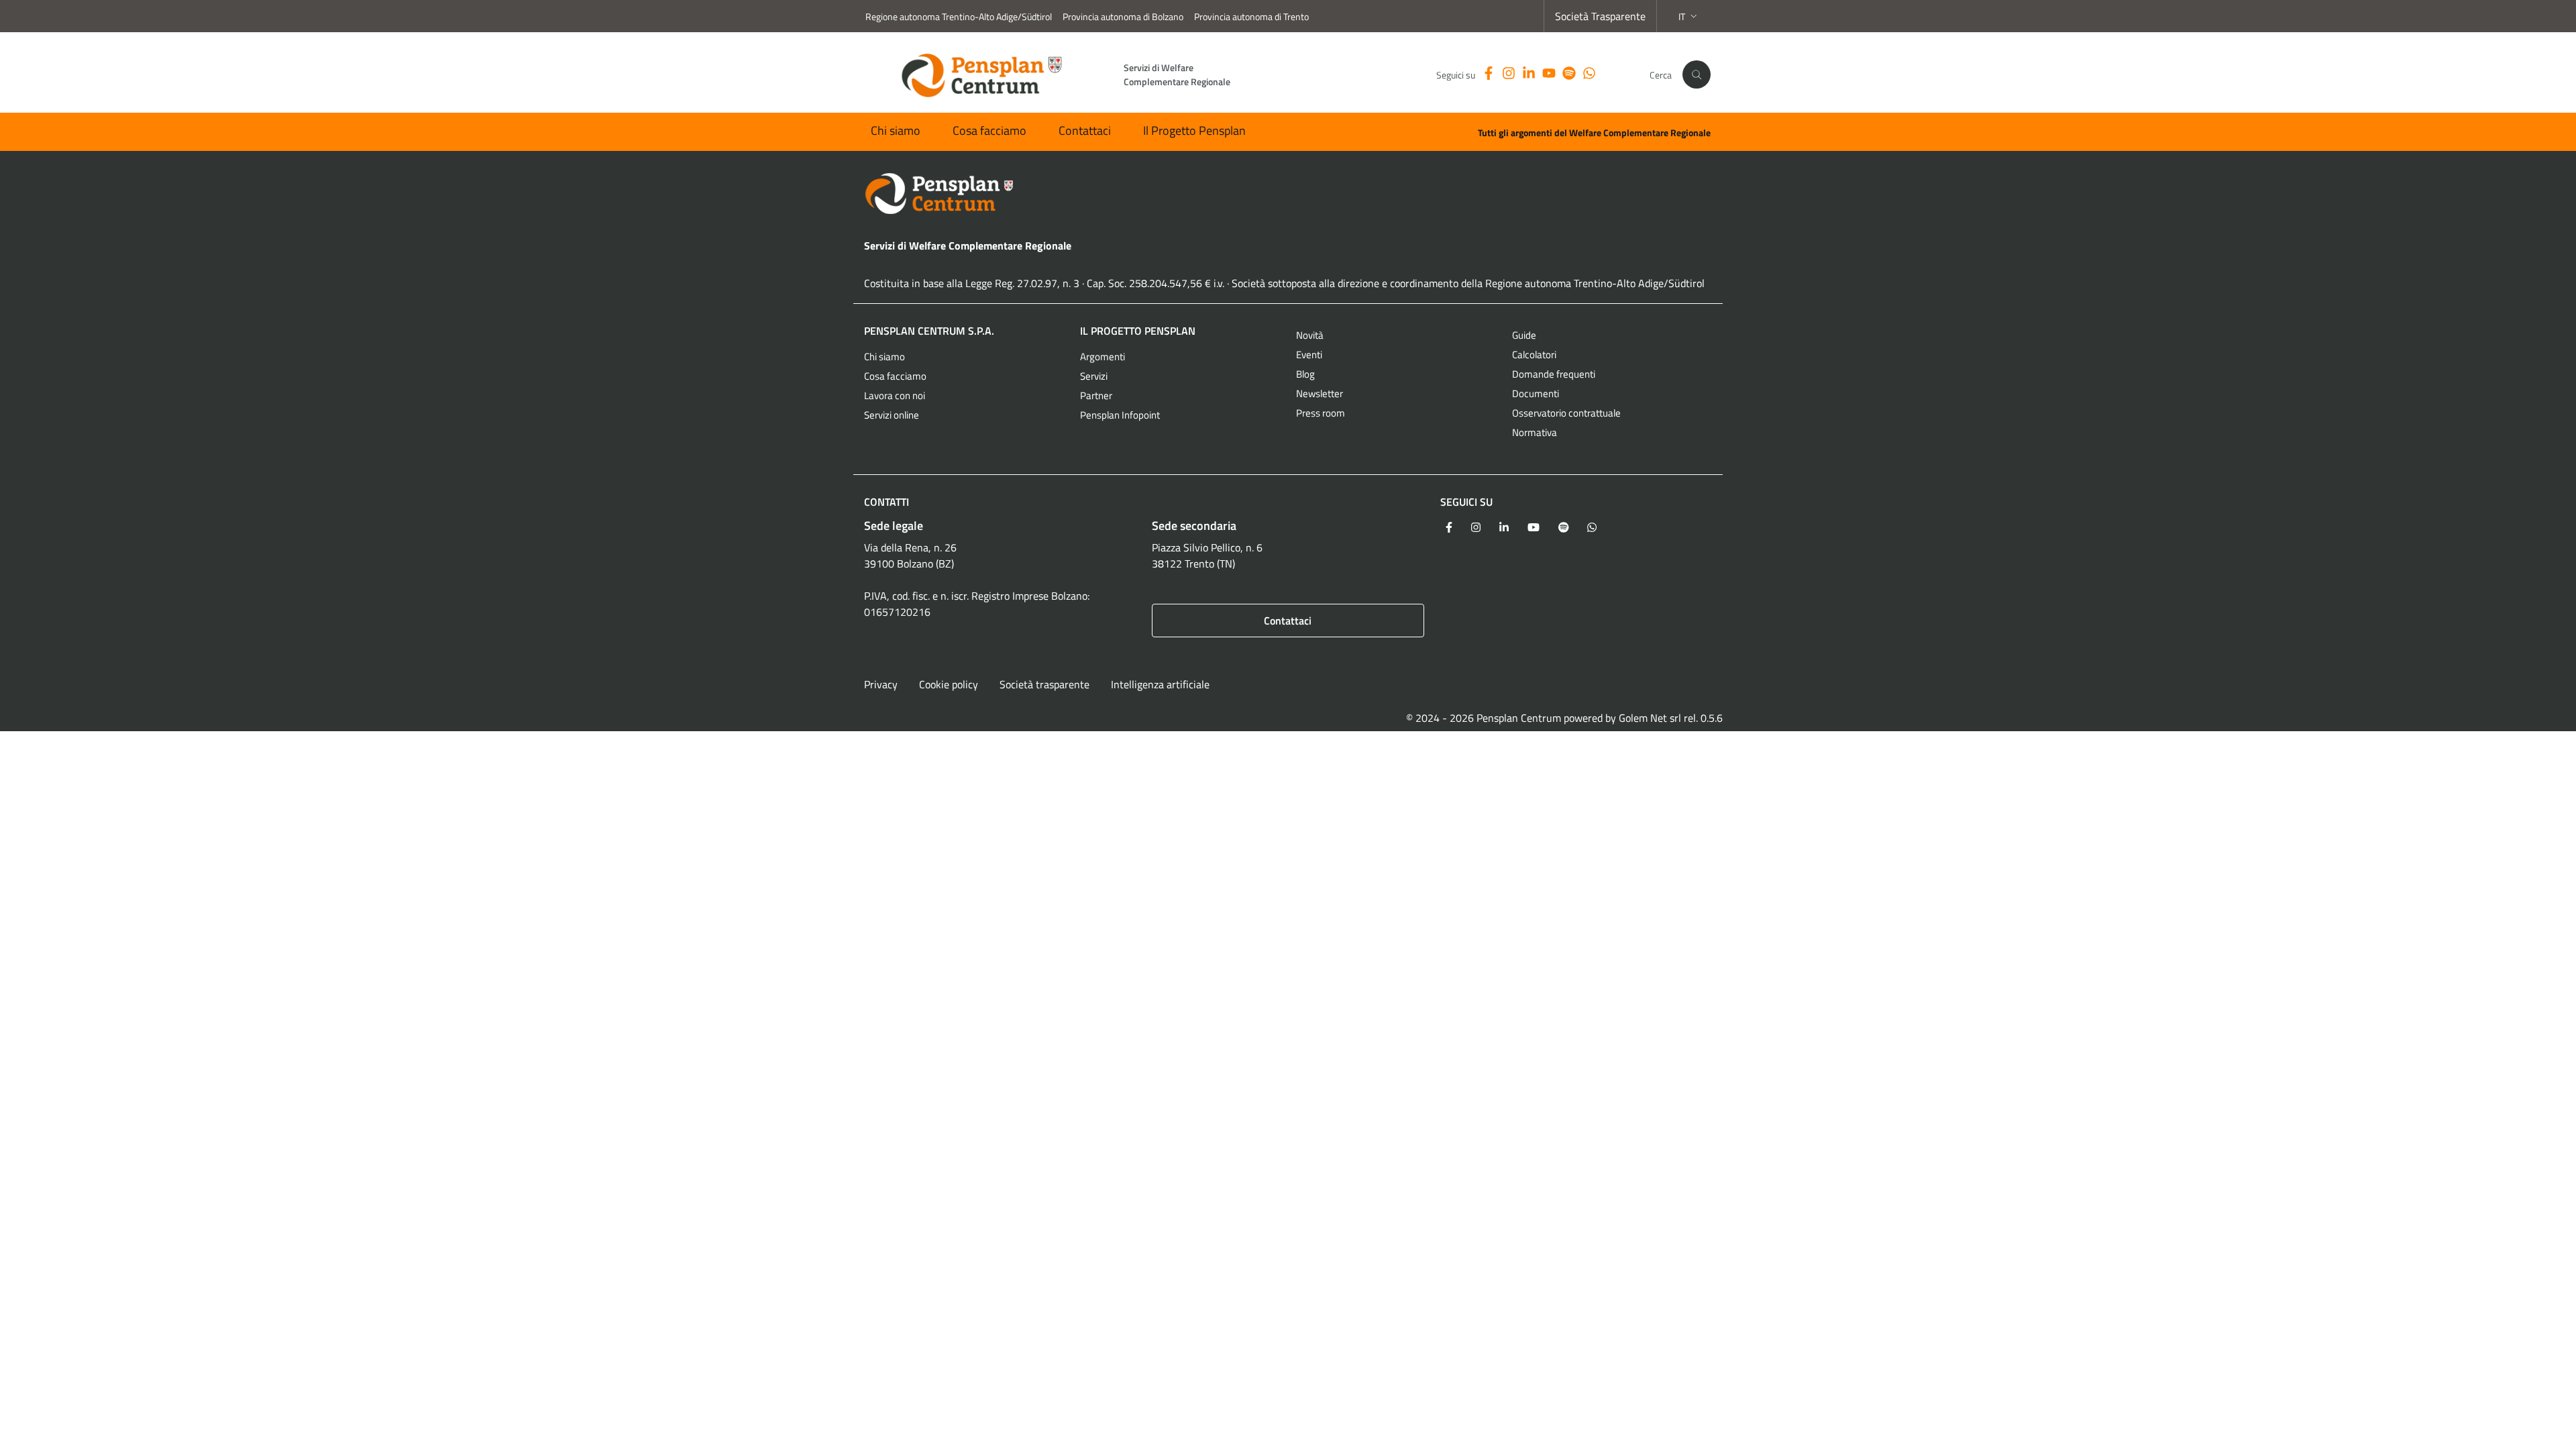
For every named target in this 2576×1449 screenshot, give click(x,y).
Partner (1096, 395)
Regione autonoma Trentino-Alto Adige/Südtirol (959, 16)
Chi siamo (896, 130)
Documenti (1536, 393)
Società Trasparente (1600, 16)
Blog (1305, 374)
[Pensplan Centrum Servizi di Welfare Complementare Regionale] (1288, 194)
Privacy (881, 684)
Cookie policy (949, 684)
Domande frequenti (1554, 374)
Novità (1310, 335)
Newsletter (1320, 393)
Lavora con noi (895, 395)
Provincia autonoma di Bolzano (1123, 16)
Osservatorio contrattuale (1566, 413)
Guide (1524, 335)
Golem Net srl (1650, 718)
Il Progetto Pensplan (1194, 130)
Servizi (1094, 376)
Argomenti (1103, 357)
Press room (1321, 413)
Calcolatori (1534, 355)
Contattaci (1085, 130)
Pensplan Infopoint (1120, 415)
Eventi (1309, 355)
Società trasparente (1044, 684)
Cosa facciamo (989, 130)
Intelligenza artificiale (1160, 684)
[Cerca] (1697, 74)
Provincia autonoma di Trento (1251, 16)
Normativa (1535, 432)
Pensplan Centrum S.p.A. (929, 331)
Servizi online (892, 415)
